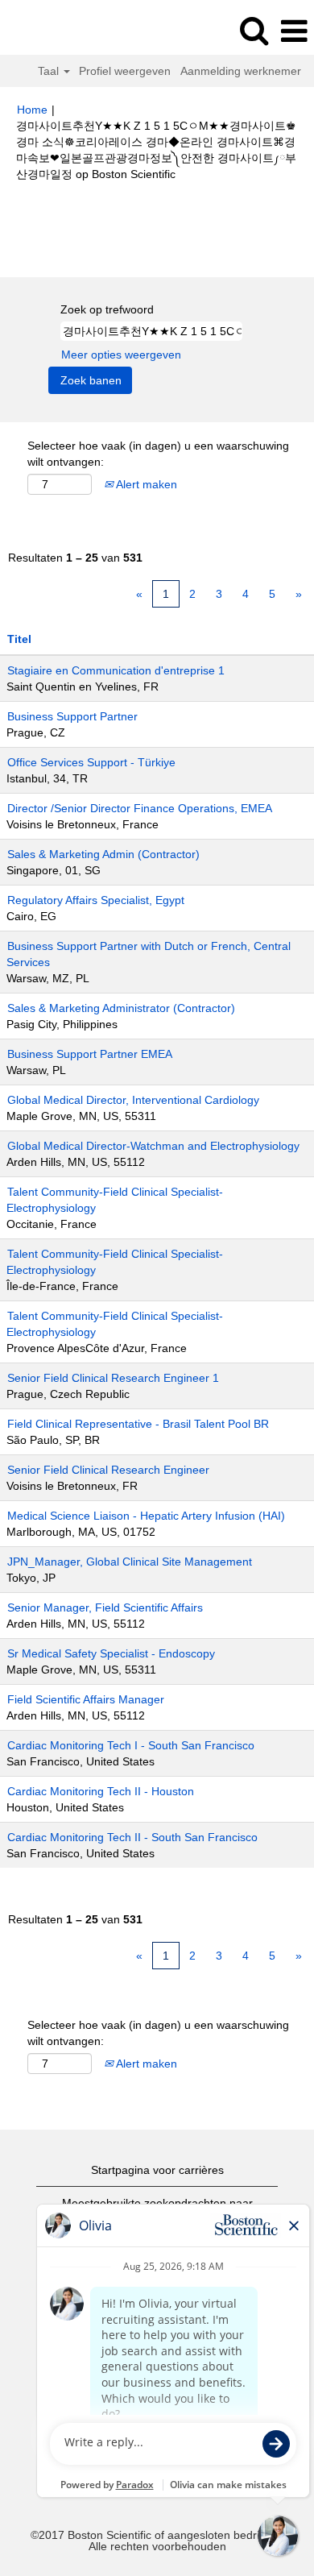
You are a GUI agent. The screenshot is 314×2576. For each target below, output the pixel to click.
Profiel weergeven (125, 71)
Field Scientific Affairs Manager (86, 1699)
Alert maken (145, 484)
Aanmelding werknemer (241, 71)
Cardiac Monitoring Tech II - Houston (101, 1791)
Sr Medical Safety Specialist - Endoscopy (111, 1653)
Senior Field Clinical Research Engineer (108, 1470)
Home (32, 110)
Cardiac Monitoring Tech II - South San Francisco (132, 1837)
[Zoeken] (254, 30)
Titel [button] (19, 639)
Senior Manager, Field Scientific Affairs (105, 1607)
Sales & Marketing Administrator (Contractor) (121, 1008)
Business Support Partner (72, 716)
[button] (294, 31)
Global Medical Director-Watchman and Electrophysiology (153, 1146)
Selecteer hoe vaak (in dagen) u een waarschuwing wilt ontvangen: (158, 454)
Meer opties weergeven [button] (121, 355)
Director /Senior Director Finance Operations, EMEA (140, 808)
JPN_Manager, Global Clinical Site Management (130, 1562)
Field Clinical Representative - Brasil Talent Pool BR (138, 1424)
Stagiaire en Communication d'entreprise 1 (116, 670)
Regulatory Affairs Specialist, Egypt (96, 900)
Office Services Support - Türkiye (91, 762)
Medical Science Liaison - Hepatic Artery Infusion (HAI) (146, 1516)
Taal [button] (50, 71)
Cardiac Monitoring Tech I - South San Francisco (131, 1745)
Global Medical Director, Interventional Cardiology (133, 1100)
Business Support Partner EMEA (90, 1054)
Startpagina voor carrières (157, 2170)
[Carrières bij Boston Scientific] (57, 31)
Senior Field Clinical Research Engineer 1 (113, 1378)
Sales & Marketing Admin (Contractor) (103, 854)
